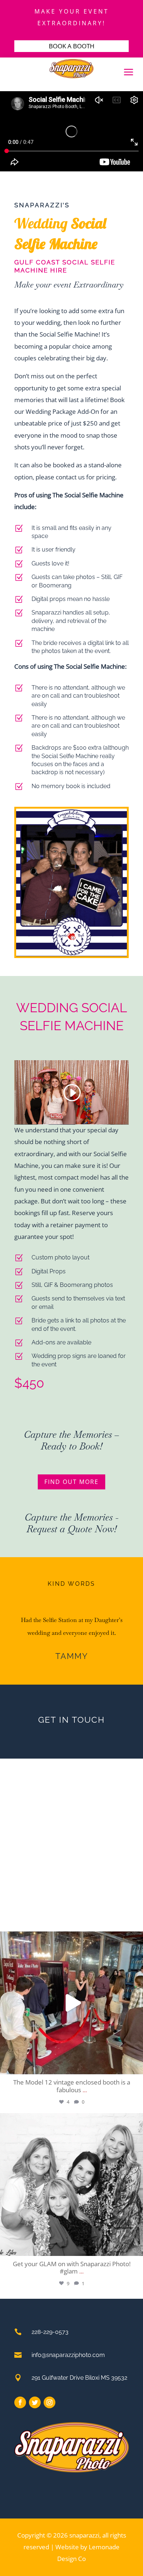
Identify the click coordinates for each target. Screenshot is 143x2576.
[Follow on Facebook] (20, 2402)
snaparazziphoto (70, 1939)
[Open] (71, 2003)
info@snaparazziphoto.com (68, 2355)
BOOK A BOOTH (72, 46)
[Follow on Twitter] (35, 2402)
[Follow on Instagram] (49, 2402)
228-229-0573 (50, 2332)
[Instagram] (136, 2065)
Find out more (71, 1482)
